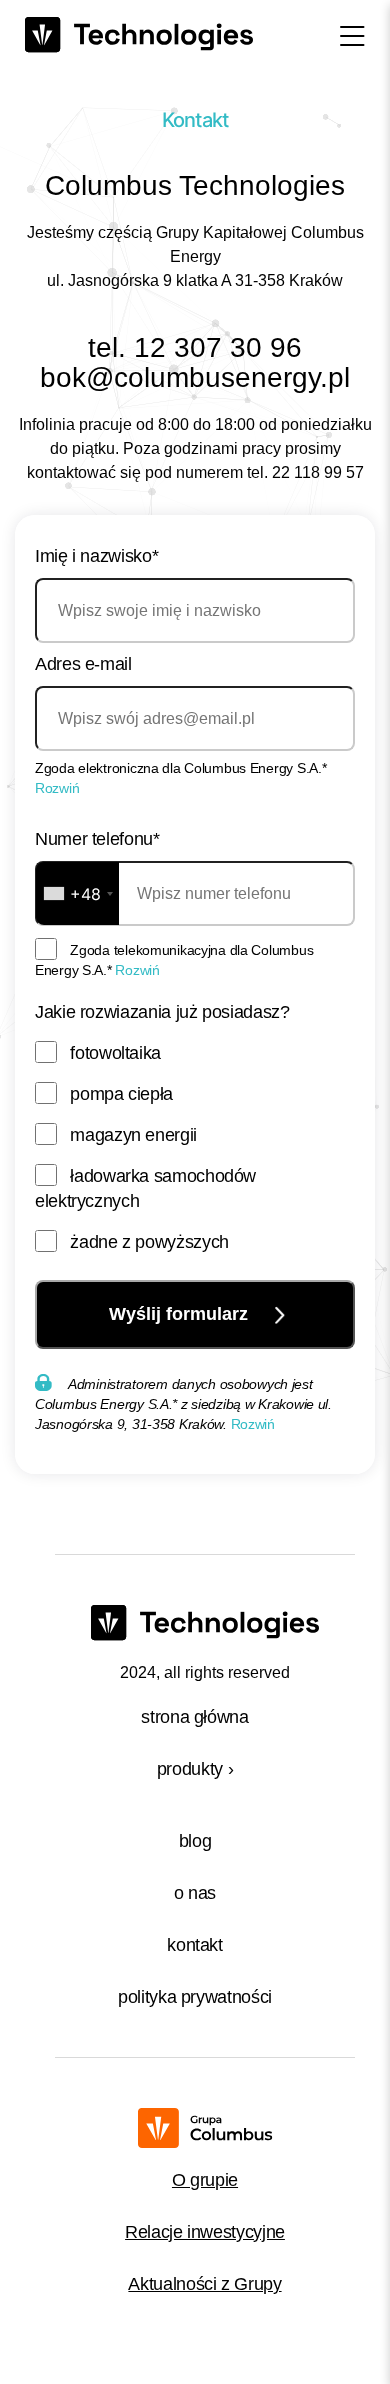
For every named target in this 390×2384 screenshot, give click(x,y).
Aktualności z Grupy (204, 2284)
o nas (195, 1893)
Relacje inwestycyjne (205, 2232)
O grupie (205, 2180)
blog (195, 1841)
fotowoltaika (115, 1053)
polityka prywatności (195, 1997)
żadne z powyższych (149, 1242)
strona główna (194, 1717)
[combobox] (77, 893)
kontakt (194, 1945)
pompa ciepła (121, 1094)
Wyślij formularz (181, 1314)
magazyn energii (133, 1135)
